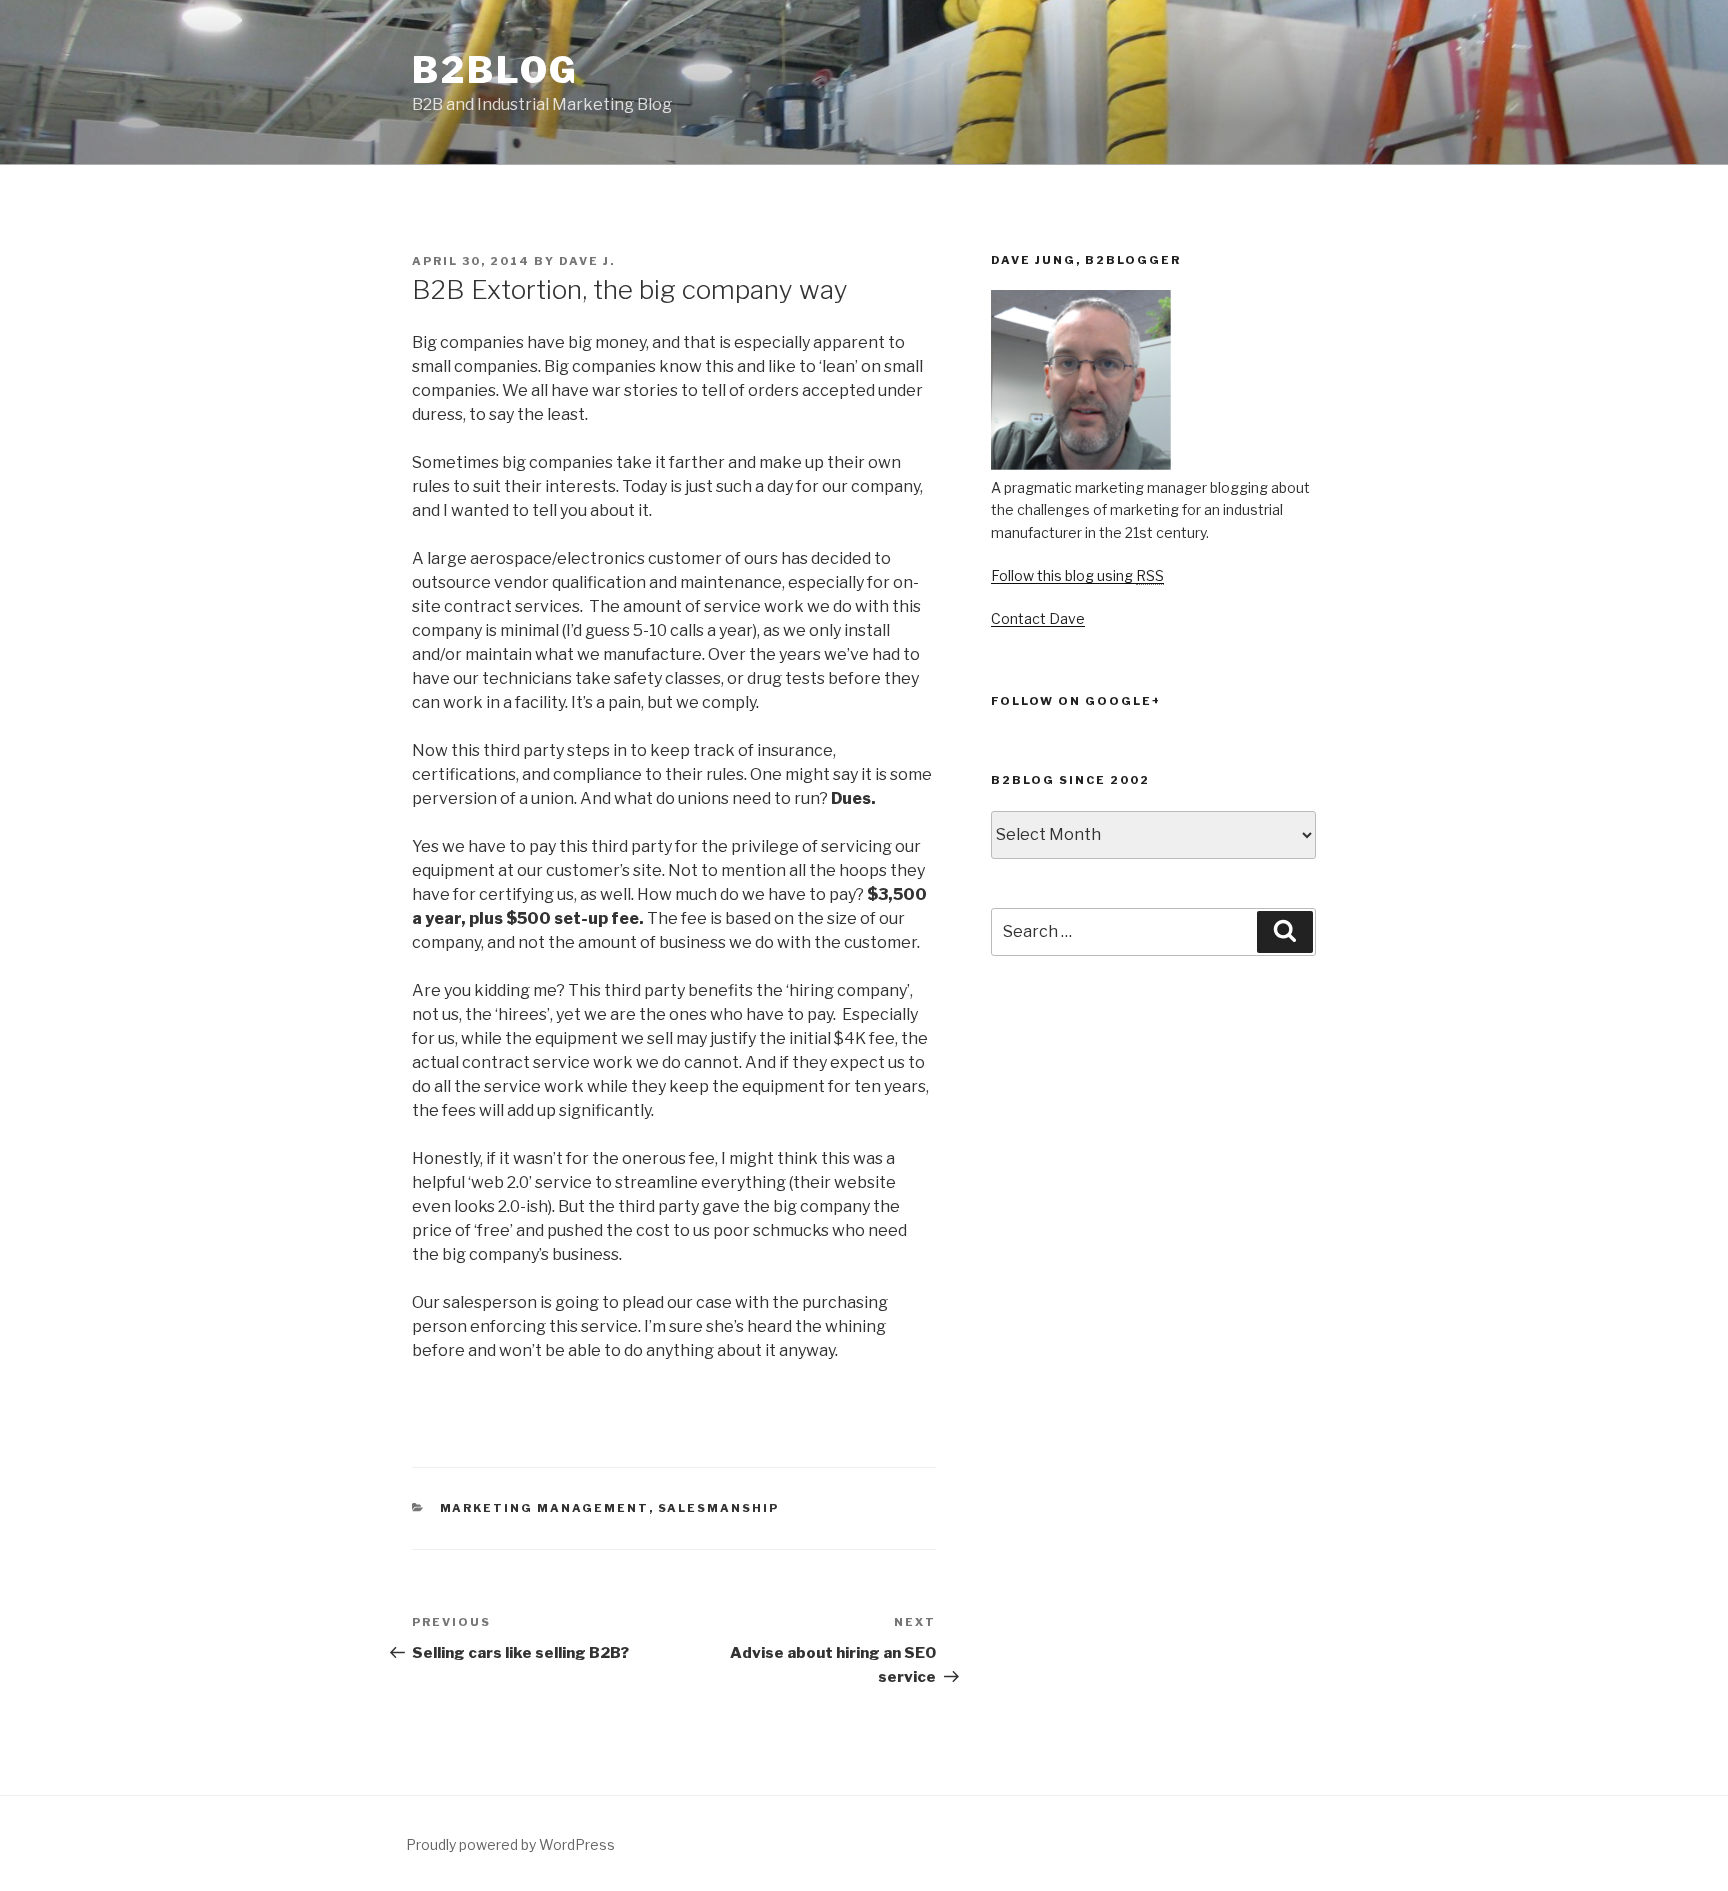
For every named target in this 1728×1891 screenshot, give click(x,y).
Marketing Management (544, 1508)
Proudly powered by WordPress (510, 1844)
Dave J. (587, 261)
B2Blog (495, 70)
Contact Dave (1038, 618)
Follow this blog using (1077, 575)
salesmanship (719, 1508)
